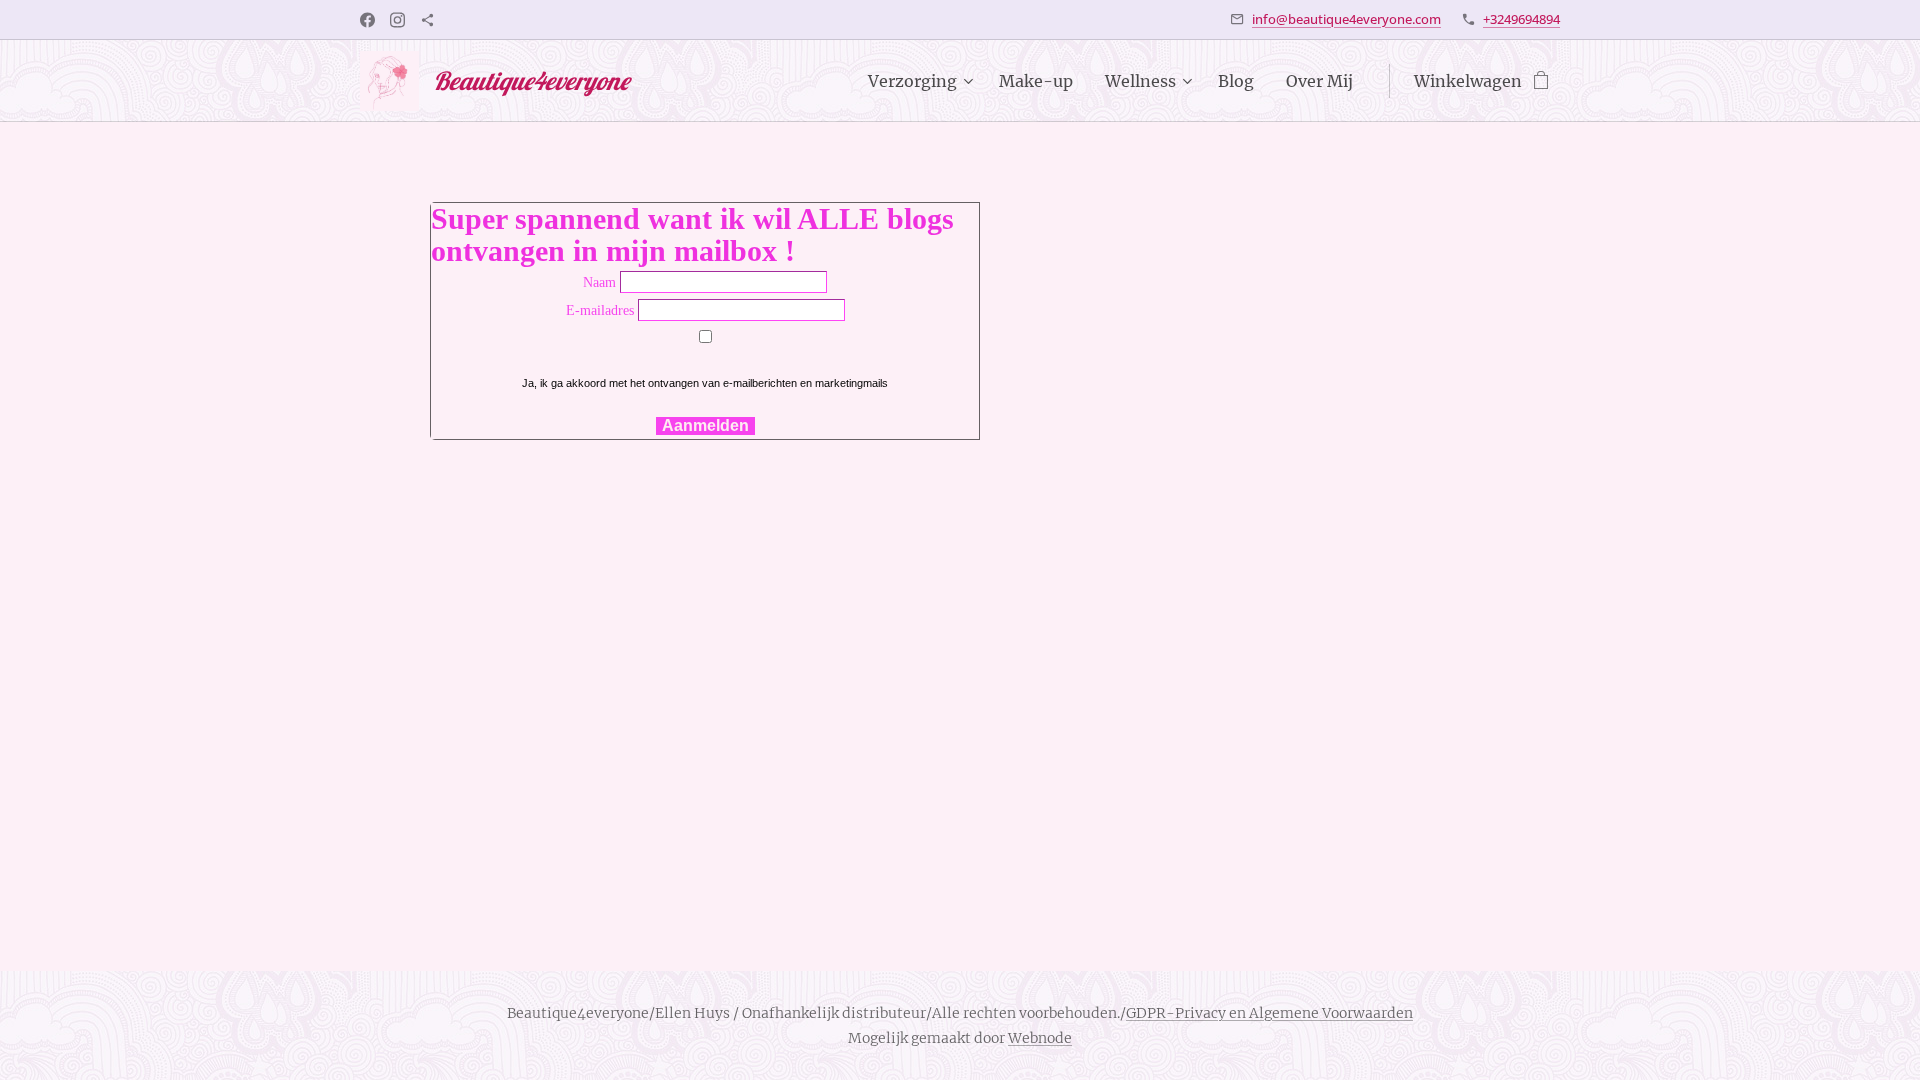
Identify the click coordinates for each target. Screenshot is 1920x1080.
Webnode (1040, 1038)
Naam (599, 282)
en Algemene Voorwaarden (1319, 1013)
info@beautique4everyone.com (1346, 19)
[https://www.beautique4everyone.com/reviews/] (427, 20)
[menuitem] (923, 81)
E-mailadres (600, 310)
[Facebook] (367, 20)
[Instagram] (397, 20)
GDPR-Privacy (1176, 1013)
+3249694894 (1521, 19)
